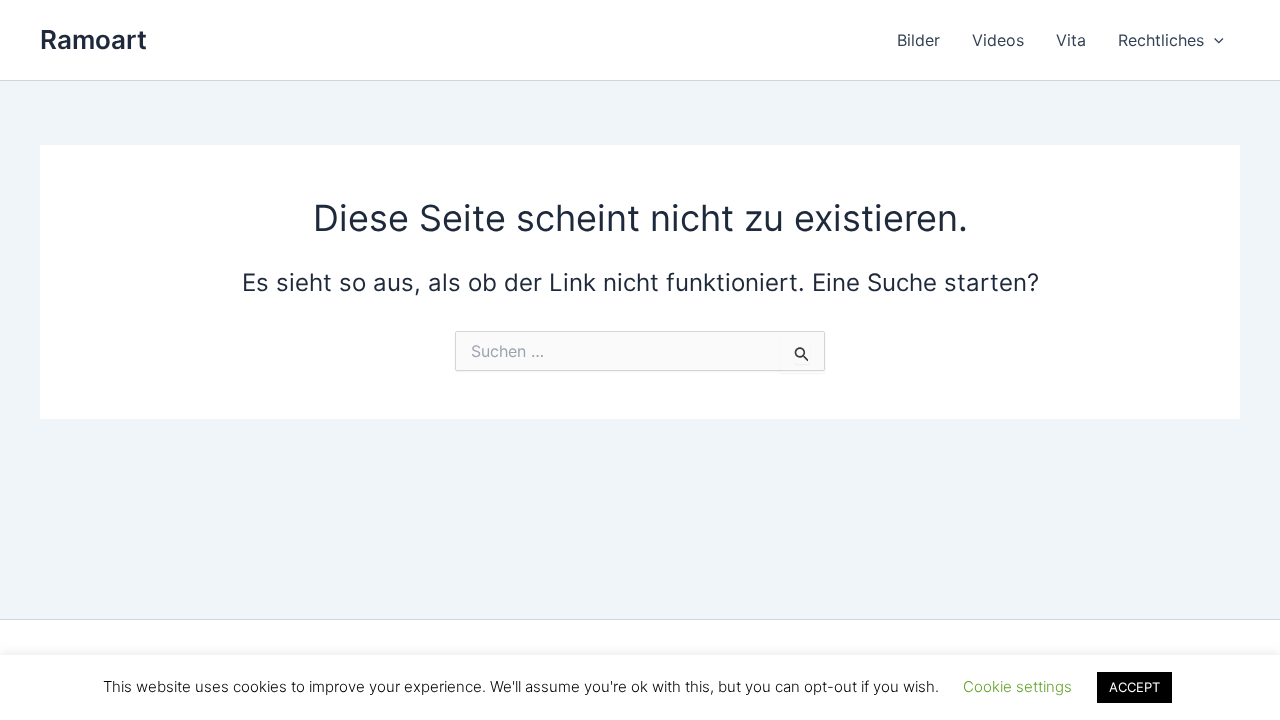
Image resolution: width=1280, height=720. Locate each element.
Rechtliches (1161, 40)
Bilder (918, 40)
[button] (1214, 40)
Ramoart (93, 39)
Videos (998, 40)
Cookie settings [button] (1017, 686)
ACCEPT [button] (1134, 687)
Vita (1071, 40)
